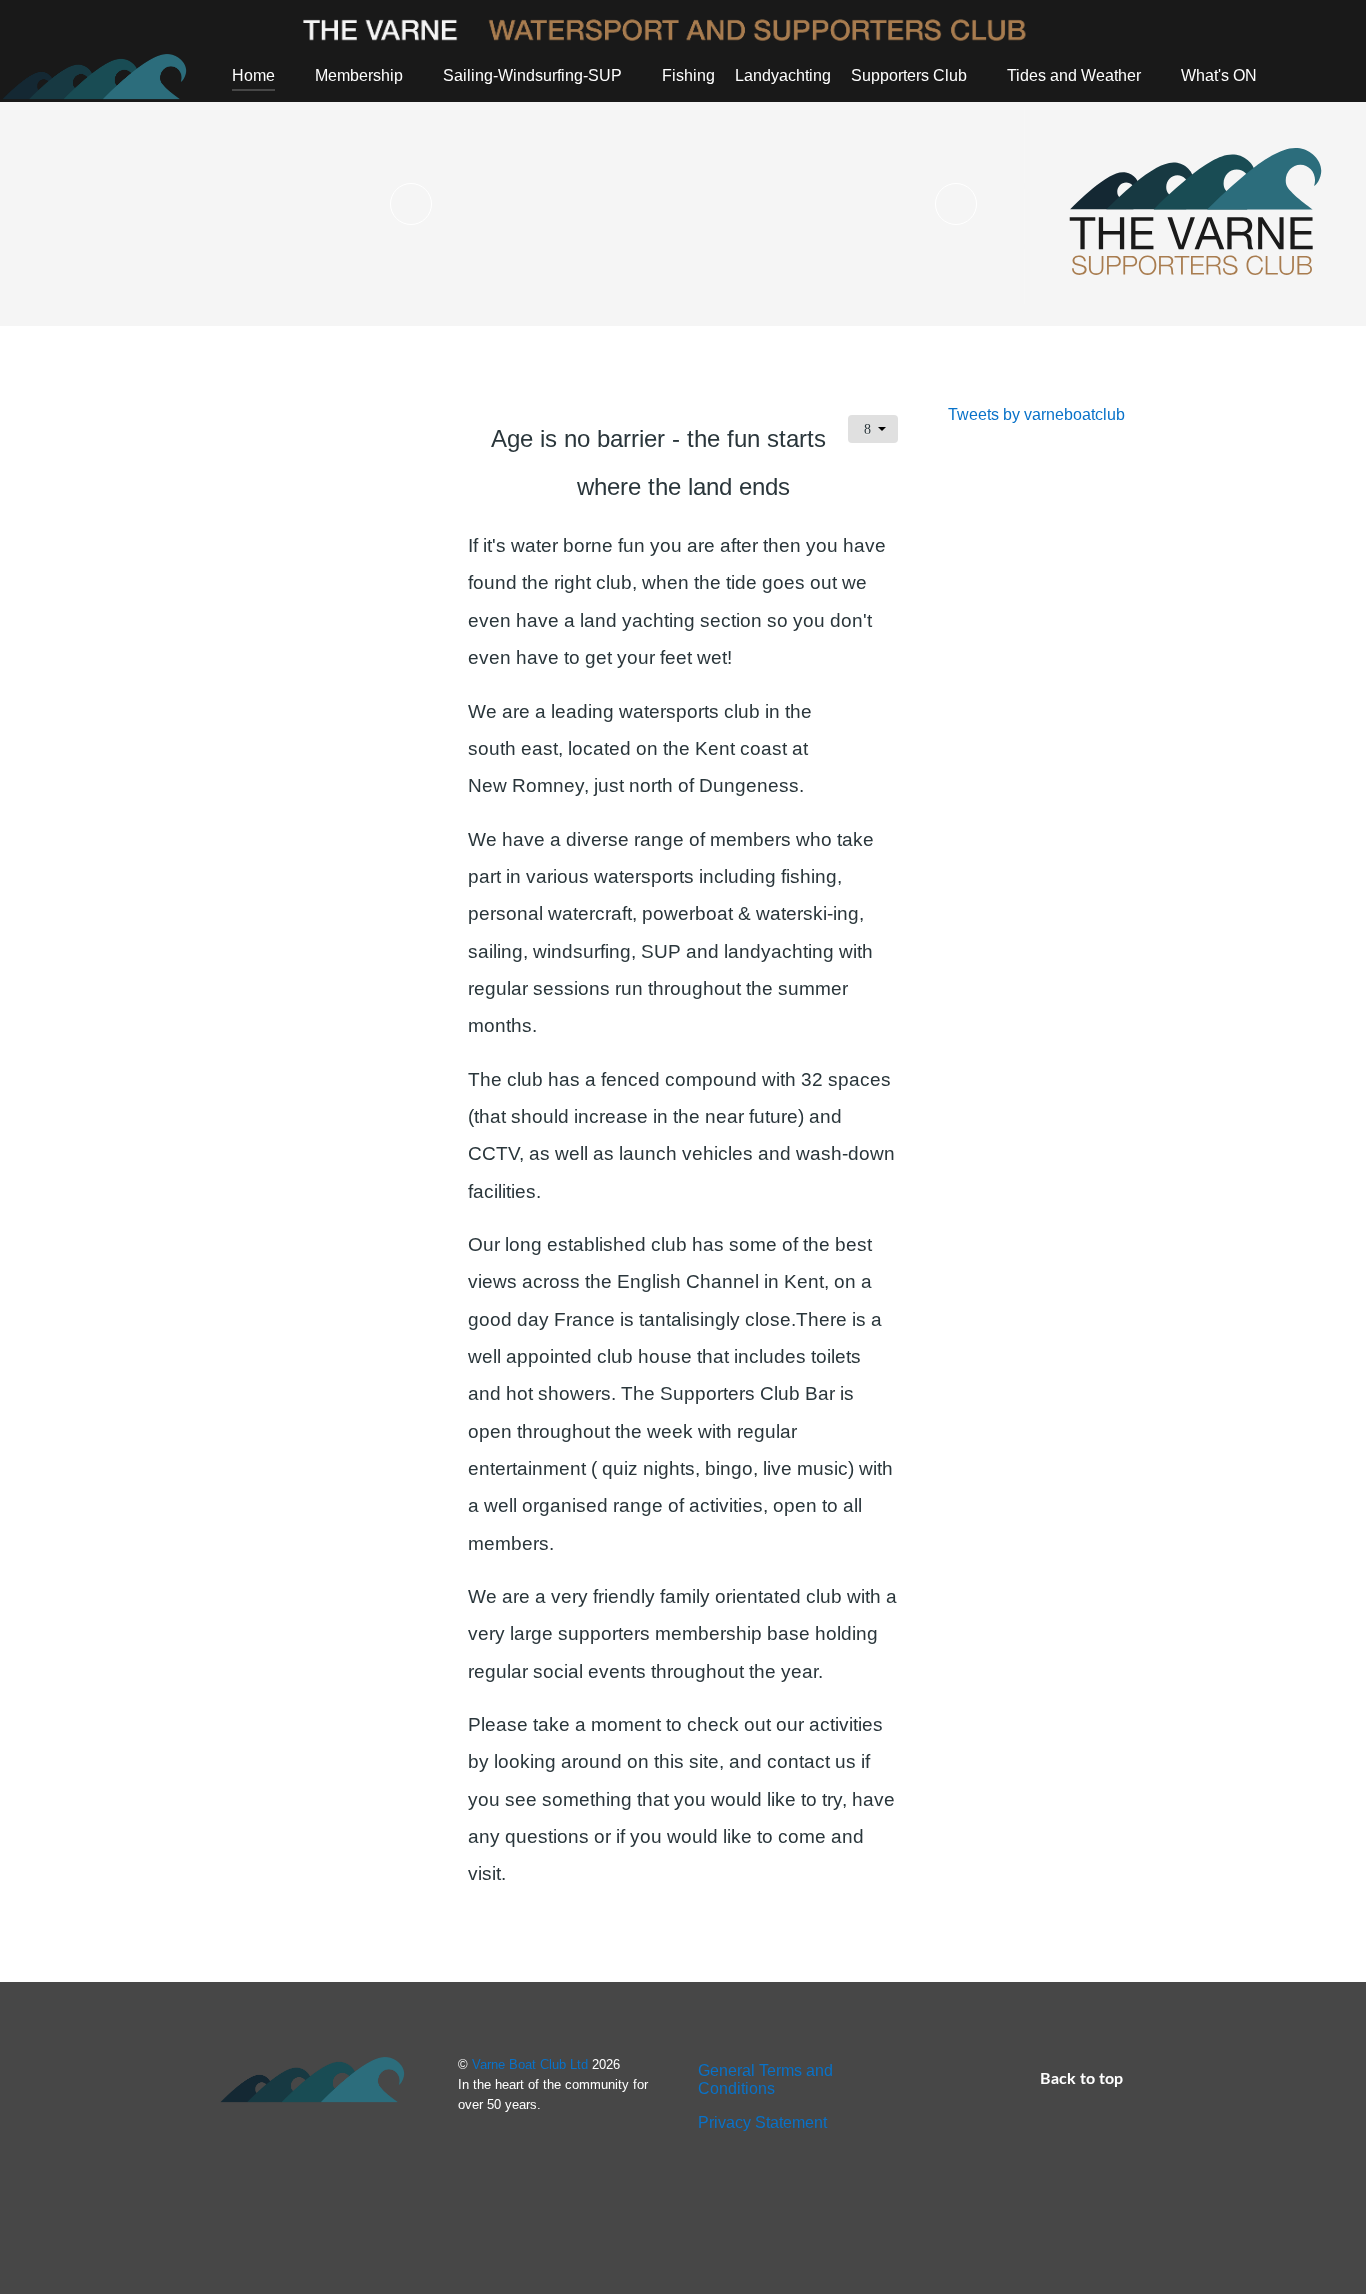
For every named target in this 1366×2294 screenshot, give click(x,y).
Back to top (1083, 2079)
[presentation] (411, 204)
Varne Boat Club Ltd (532, 2064)
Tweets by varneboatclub (1036, 414)
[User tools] (873, 429)
